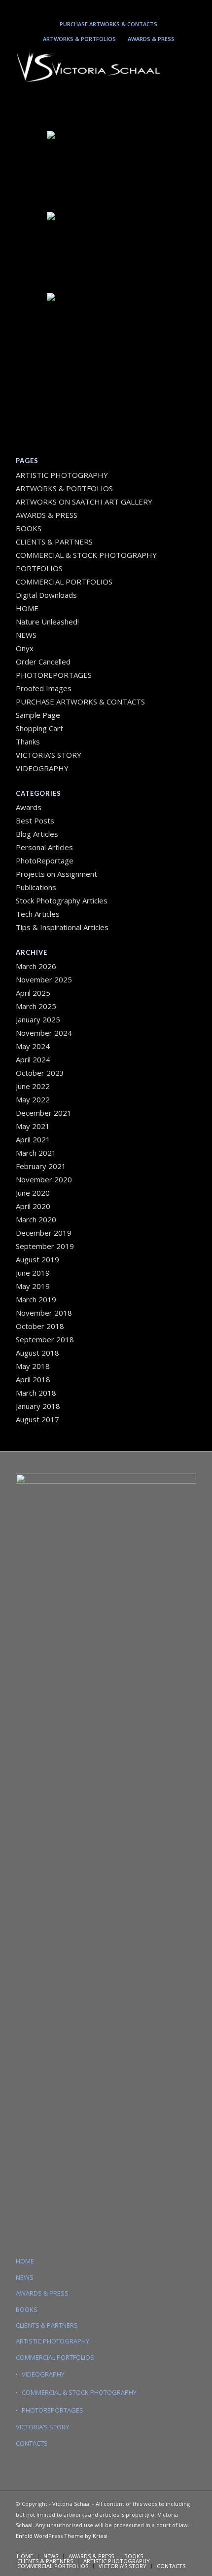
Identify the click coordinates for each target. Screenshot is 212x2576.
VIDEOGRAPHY (42, 768)
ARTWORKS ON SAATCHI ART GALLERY (84, 502)
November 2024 (44, 1033)
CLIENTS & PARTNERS (54, 542)
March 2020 (36, 1219)
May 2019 (33, 1286)
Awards (29, 807)
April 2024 (33, 1059)
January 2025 (38, 1019)
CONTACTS (32, 2443)
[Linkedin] (104, 8)
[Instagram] (89, 8)
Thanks (28, 742)
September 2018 (45, 1339)
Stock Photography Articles (62, 900)
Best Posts (35, 820)
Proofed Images (44, 688)
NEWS (26, 635)
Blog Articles (37, 834)
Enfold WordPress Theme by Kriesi (62, 2536)
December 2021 (44, 1113)
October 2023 (40, 1073)
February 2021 (41, 1166)
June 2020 (33, 1193)
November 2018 (44, 1313)
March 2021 (36, 1153)
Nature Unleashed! (47, 622)
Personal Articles (44, 847)
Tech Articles (38, 914)
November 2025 (44, 979)
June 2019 (33, 1273)
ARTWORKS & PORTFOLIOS (79, 39)
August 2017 (37, 1419)
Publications (36, 887)
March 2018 (36, 1393)
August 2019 (37, 1259)
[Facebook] (132, 8)
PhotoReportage (45, 860)
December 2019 (44, 1233)
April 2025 (33, 993)
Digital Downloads (46, 595)
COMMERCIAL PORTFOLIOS (64, 582)
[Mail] (118, 8)
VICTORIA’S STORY (49, 755)
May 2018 (33, 1366)
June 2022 (33, 1086)
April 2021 (33, 1139)
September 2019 (45, 1246)
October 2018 (40, 1326)
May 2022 (33, 1099)
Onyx (25, 648)
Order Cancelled (43, 662)
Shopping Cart (39, 728)
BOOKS (29, 528)
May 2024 (33, 1046)
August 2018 (37, 1353)
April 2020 (33, 1206)
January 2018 (38, 1406)
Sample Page (38, 715)
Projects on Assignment (56, 874)
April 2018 (33, 1379)
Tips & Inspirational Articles (62, 927)
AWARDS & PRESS (151, 39)
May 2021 (33, 1126)
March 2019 (36, 1299)
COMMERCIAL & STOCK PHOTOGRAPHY (79, 2392)
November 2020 (44, 1179)
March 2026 (36, 966)
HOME (27, 608)
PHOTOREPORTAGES (54, 675)
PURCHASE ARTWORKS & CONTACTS (108, 24)
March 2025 (36, 1006)
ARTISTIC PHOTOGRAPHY (62, 475)
